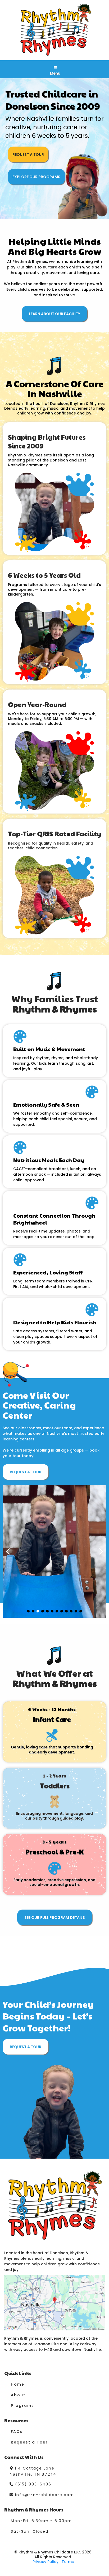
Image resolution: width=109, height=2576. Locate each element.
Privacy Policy (46, 2562)
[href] (54, 2303)
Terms (68, 2562)
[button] (55, 68)
